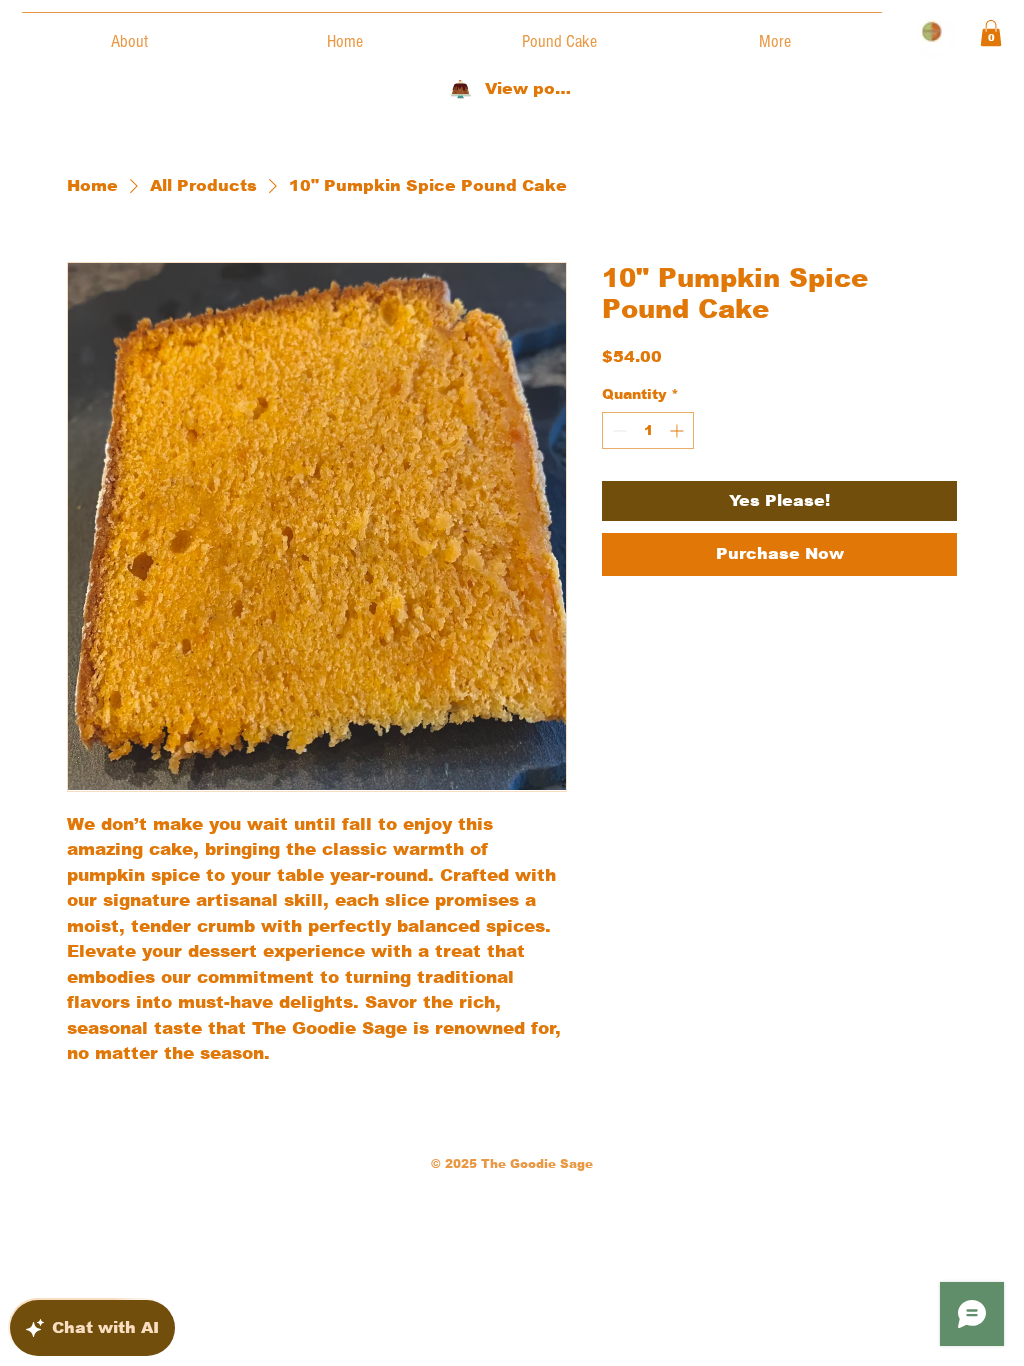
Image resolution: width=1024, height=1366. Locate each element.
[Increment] (678, 430)
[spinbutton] (648, 430)
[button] (991, 33)
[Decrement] (617, 430)
